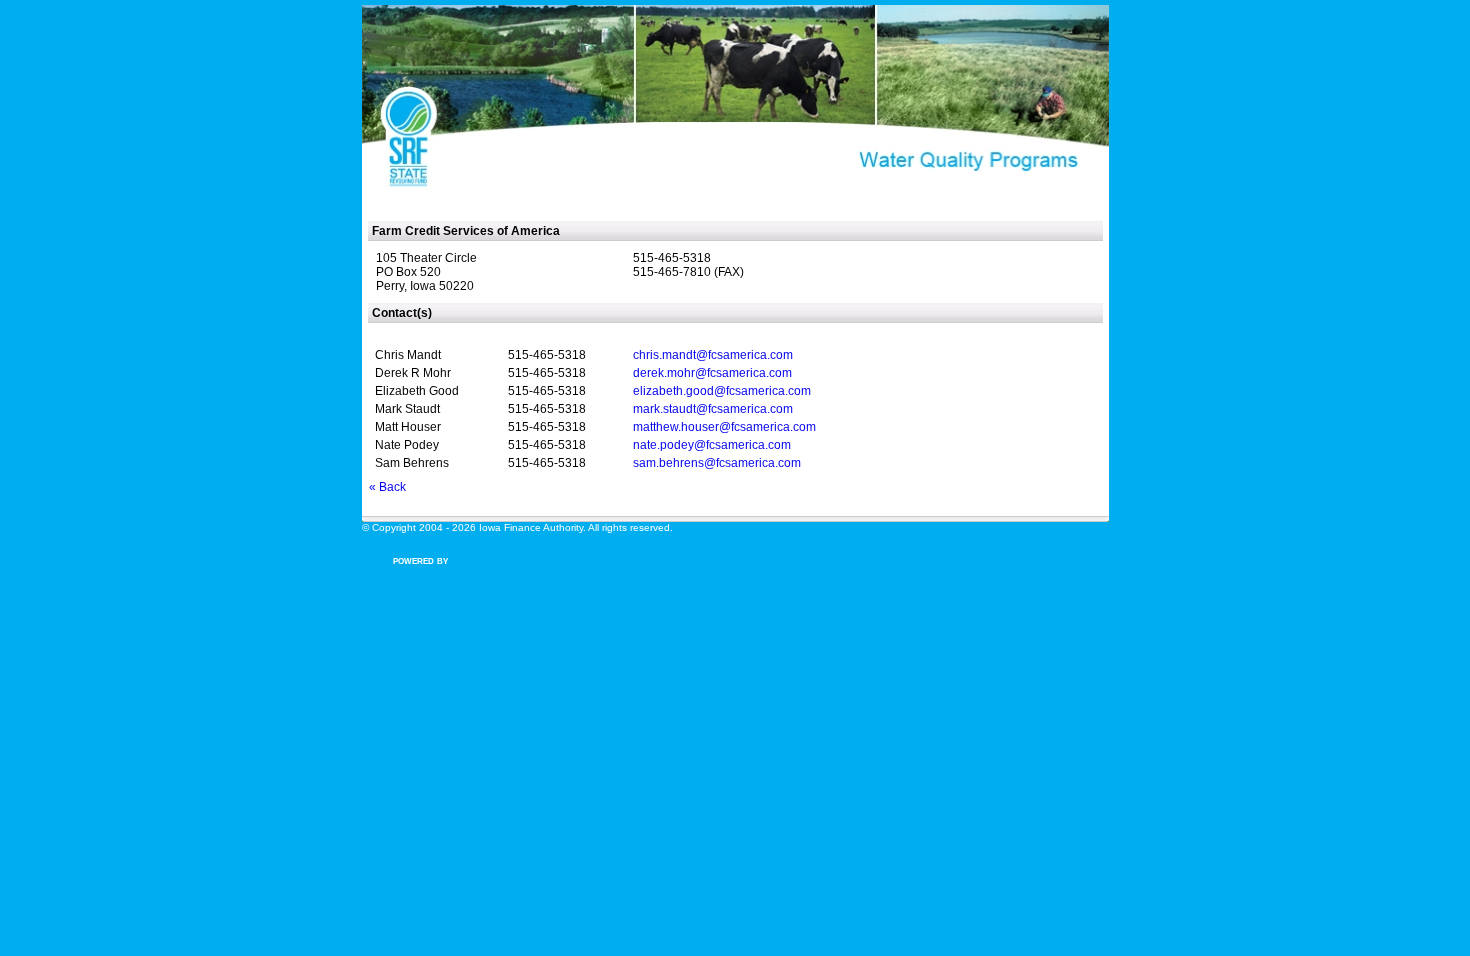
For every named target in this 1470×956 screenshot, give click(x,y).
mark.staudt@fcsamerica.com (713, 409)
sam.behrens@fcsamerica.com (717, 463)
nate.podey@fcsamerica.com (712, 445)
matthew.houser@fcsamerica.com (724, 427)
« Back (387, 487)
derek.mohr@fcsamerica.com (712, 373)
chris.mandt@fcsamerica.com (713, 355)
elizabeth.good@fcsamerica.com (722, 391)
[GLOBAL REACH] (427, 575)
